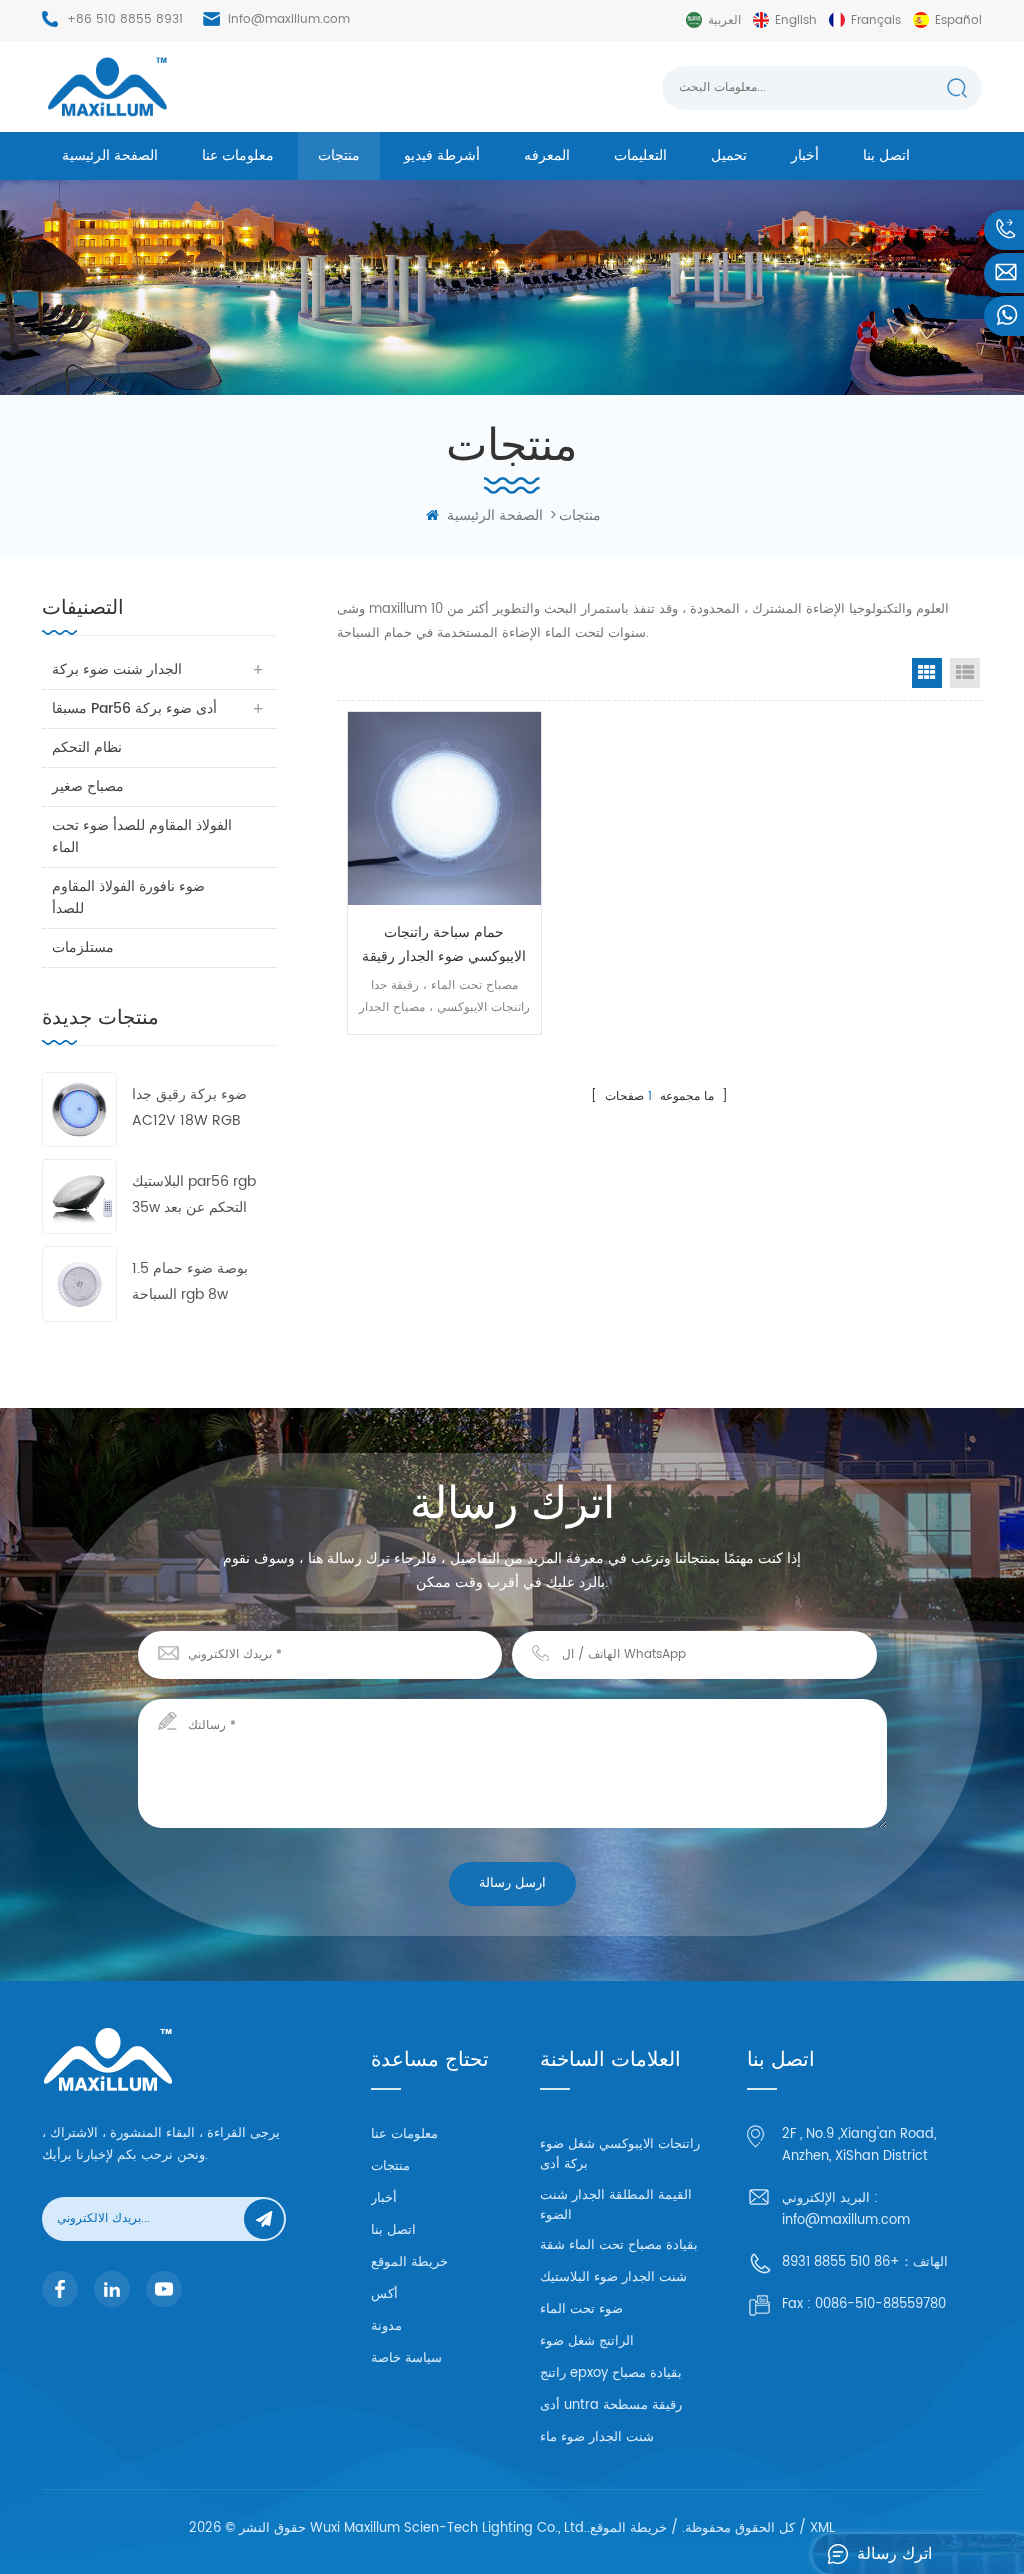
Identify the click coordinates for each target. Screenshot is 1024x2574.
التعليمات (640, 155)
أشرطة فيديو (442, 155)
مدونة (386, 2326)
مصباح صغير (88, 786)
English (796, 20)
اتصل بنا (886, 155)
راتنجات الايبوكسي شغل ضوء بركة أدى (620, 2154)
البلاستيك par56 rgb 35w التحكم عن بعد (194, 1194)
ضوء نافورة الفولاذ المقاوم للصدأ (128, 897)
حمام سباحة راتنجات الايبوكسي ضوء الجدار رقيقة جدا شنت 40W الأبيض (444, 945)
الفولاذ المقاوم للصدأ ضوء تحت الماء (142, 836)
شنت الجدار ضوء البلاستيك (613, 2277)
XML (822, 2528)
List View (965, 673)
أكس (384, 2294)
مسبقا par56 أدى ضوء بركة (134, 708)
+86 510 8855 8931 (125, 19)
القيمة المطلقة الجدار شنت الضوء (616, 2205)
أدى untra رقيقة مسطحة (611, 2405)
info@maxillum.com (289, 19)
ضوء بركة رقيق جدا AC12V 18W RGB (189, 1107)
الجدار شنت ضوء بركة (117, 669)
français (876, 20)
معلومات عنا (238, 155)
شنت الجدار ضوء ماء (597, 2437)
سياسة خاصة (406, 2358)
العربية (724, 20)
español (958, 20)
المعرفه (547, 155)
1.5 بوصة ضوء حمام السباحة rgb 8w (190, 1281)
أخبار (805, 155)
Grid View (927, 673)
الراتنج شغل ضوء (587, 2341)
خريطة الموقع (409, 2262)
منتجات (339, 155)
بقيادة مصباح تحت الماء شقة (619, 2245)
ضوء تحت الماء (581, 2309)
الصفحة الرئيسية (110, 155)
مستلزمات (83, 947)
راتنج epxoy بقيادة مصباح (611, 2373)
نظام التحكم (87, 747)
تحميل (729, 155)
